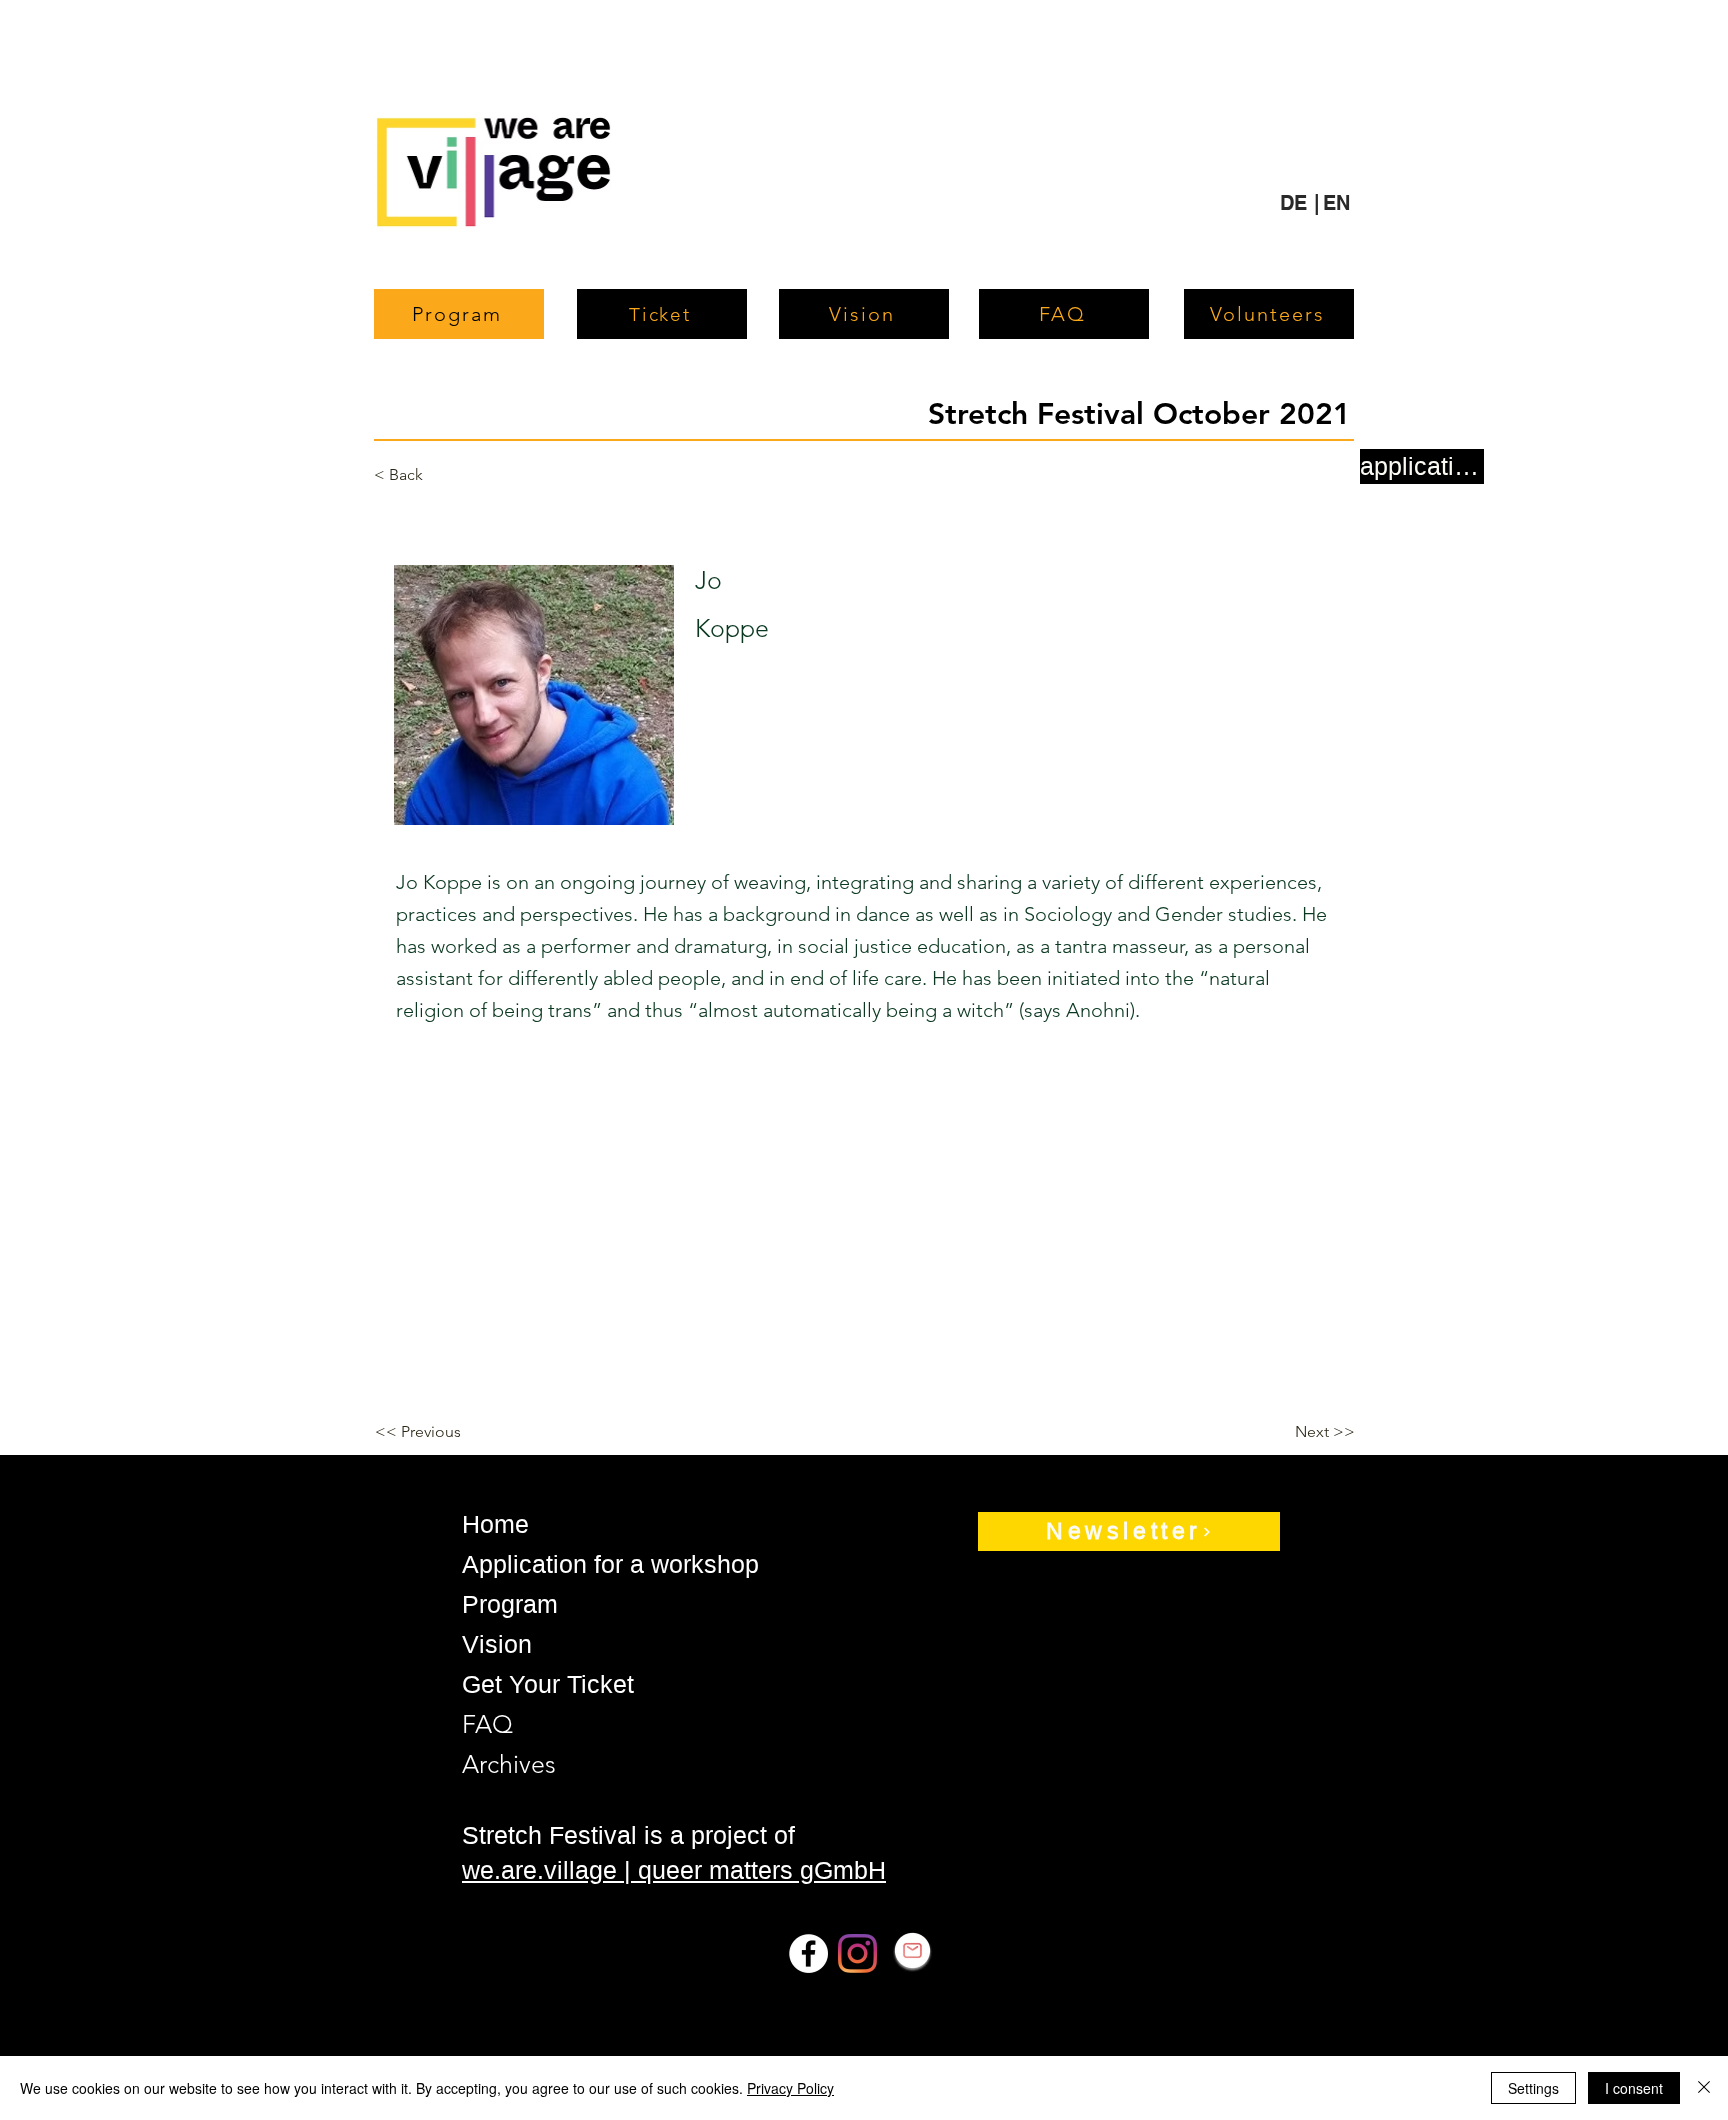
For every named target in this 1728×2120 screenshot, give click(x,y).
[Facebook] (808, 1953)
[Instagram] (857, 1953)
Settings (1533, 2088)
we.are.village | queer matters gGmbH (674, 1870)
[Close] (1704, 2088)
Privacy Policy (790, 2088)
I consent (1634, 2088)
